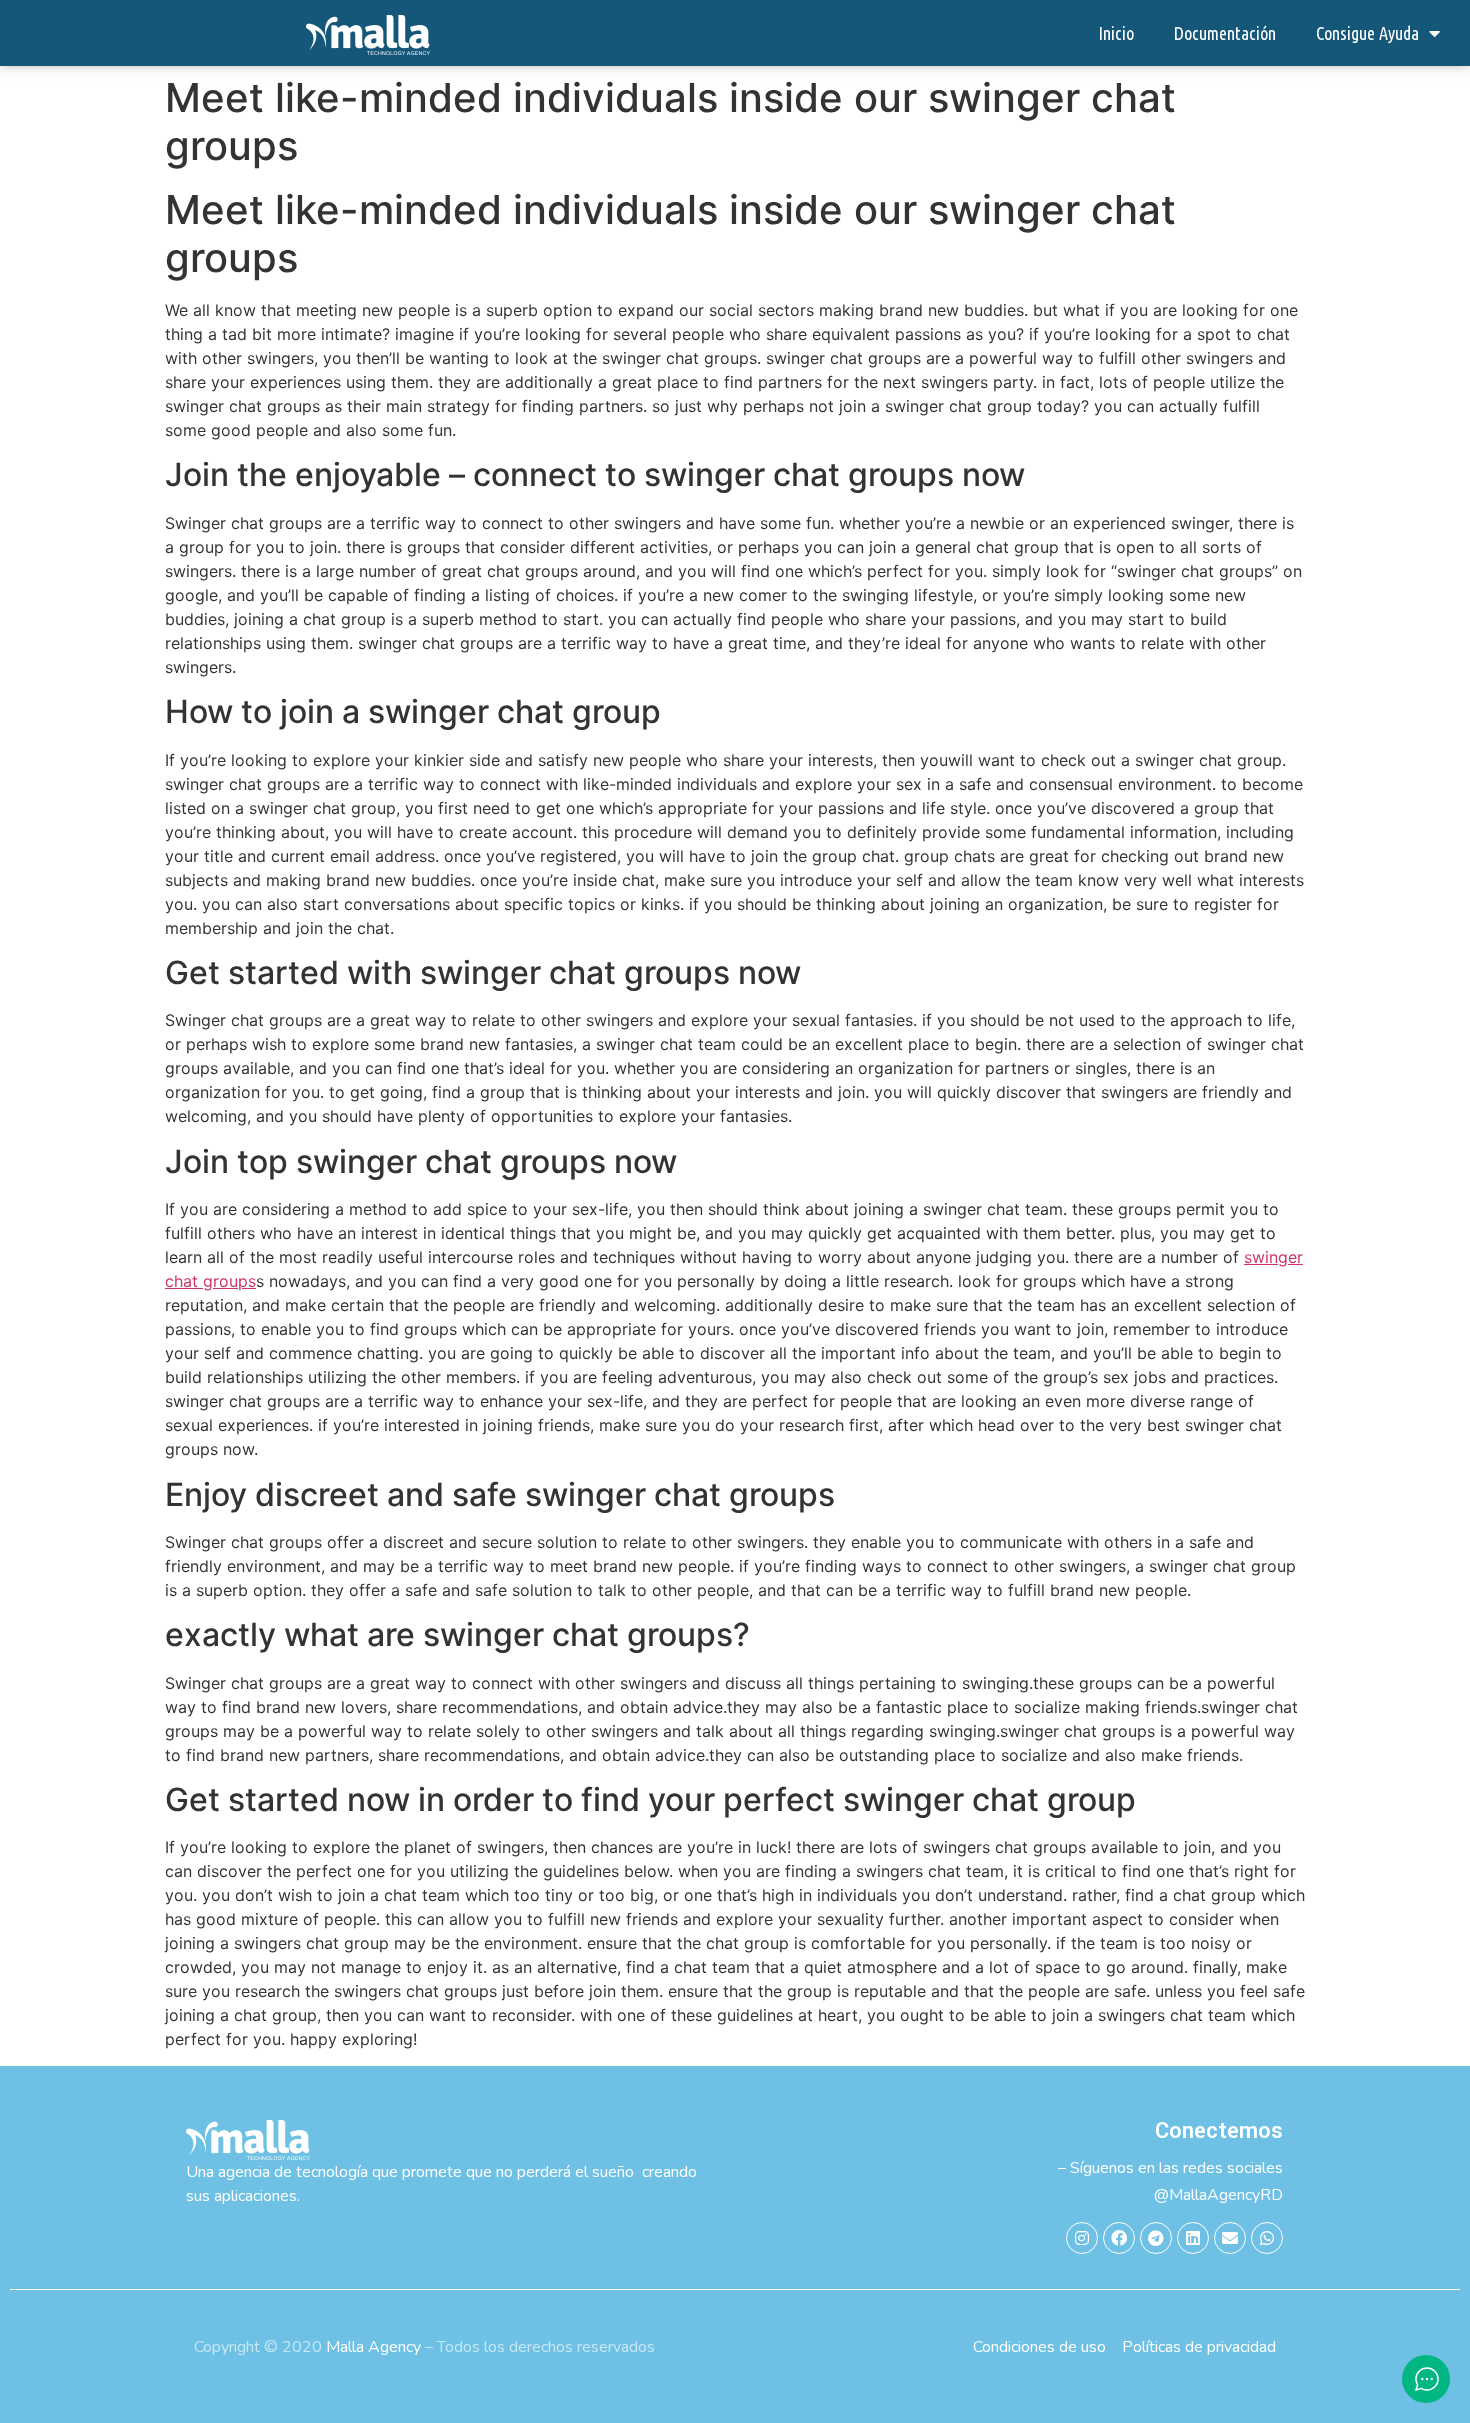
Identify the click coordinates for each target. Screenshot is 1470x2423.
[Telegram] (1156, 2238)
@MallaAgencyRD (1218, 2195)
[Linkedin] (1193, 2238)
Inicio (1116, 33)
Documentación (1225, 33)
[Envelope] (1230, 2238)
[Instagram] (1082, 2238)
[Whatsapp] (1267, 2238)
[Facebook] (1119, 2238)
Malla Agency (373, 2347)
